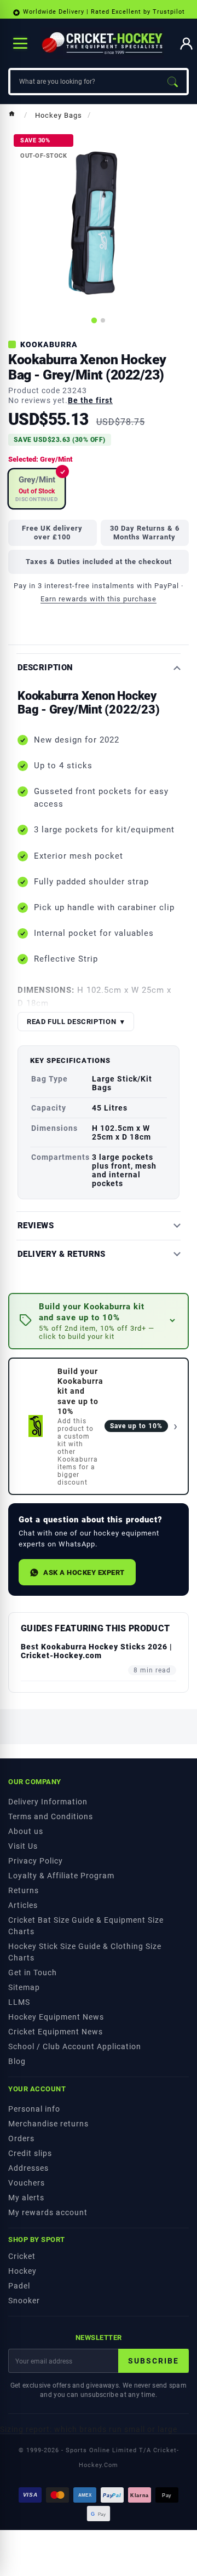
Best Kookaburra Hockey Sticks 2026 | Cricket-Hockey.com (97, 1651)
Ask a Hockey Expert (84, 1572)
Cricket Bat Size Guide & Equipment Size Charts (86, 1926)
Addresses (28, 2168)
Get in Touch (33, 1973)
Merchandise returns (48, 2124)
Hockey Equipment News (56, 2017)
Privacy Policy (36, 1861)
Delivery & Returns (62, 1254)
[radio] (37, 489)
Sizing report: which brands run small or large (89, 2429)
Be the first (90, 400)
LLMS (19, 2002)
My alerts (26, 2198)
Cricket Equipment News (56, 2032)
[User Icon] (186, 44)
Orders (21, 2138)
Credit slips (30, 2153)
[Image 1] (94, 320)
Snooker (24, 2301)
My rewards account (48, 2212)
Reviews (36, 1226)
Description (45, 668)
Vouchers (27, 2183)
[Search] (172, 82)
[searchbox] (84, 82)
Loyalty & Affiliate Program (61, 1876)
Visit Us (23, 1846)
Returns (24, 1890)
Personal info (34, 2109)
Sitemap (24, 1987)
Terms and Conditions (51, 1816)
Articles (23, 1905)
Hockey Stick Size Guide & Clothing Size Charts (85, 1952)
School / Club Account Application (75, 2046)
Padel (19, 2286)
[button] (99, 1321)
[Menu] (20, 43)
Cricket (22, 2256)
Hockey (22, 2271)
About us (26, 1831)
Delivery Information (48, 1802)
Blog (17, 2061)
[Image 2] (103, 320)
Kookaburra (49, 344)
